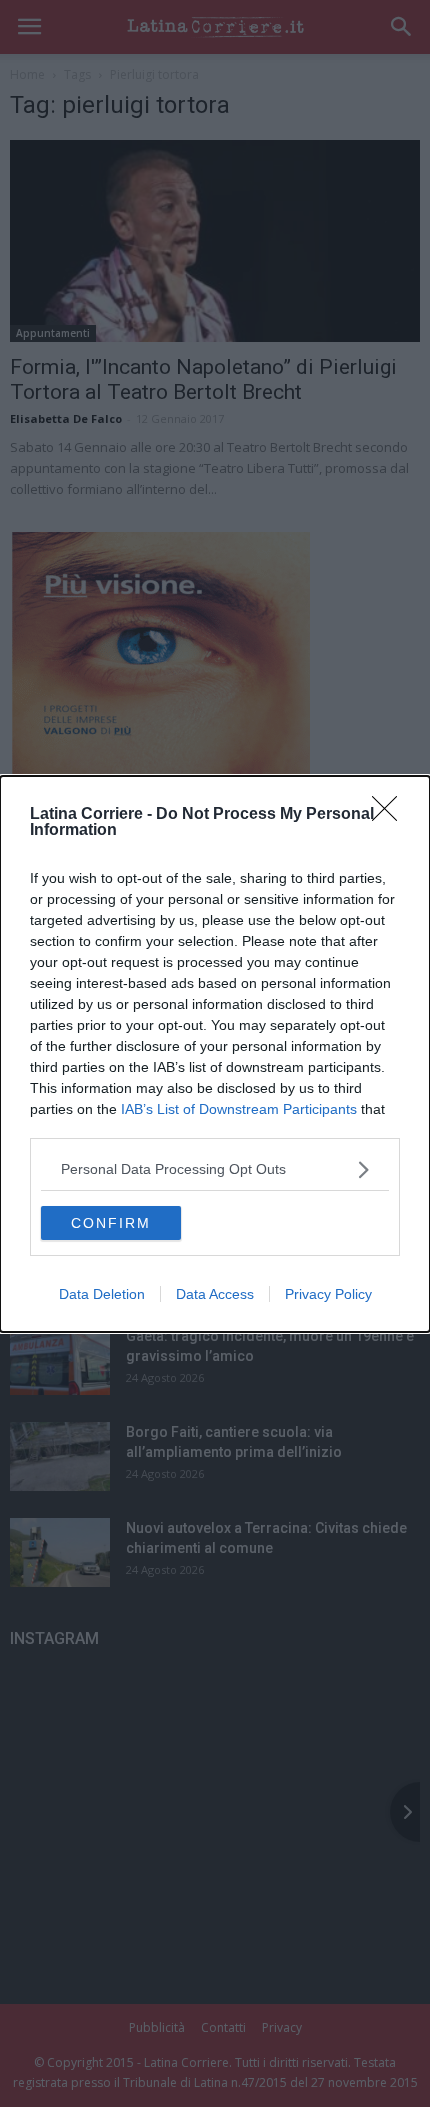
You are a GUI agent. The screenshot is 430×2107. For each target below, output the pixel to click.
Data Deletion (102, 1294)
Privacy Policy (328, 1294)
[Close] (391, 815)
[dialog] (215, 1054)
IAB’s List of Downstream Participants (239, 1109)
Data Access (215, 1294)
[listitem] (215, 1169)
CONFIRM (111, 1223)
